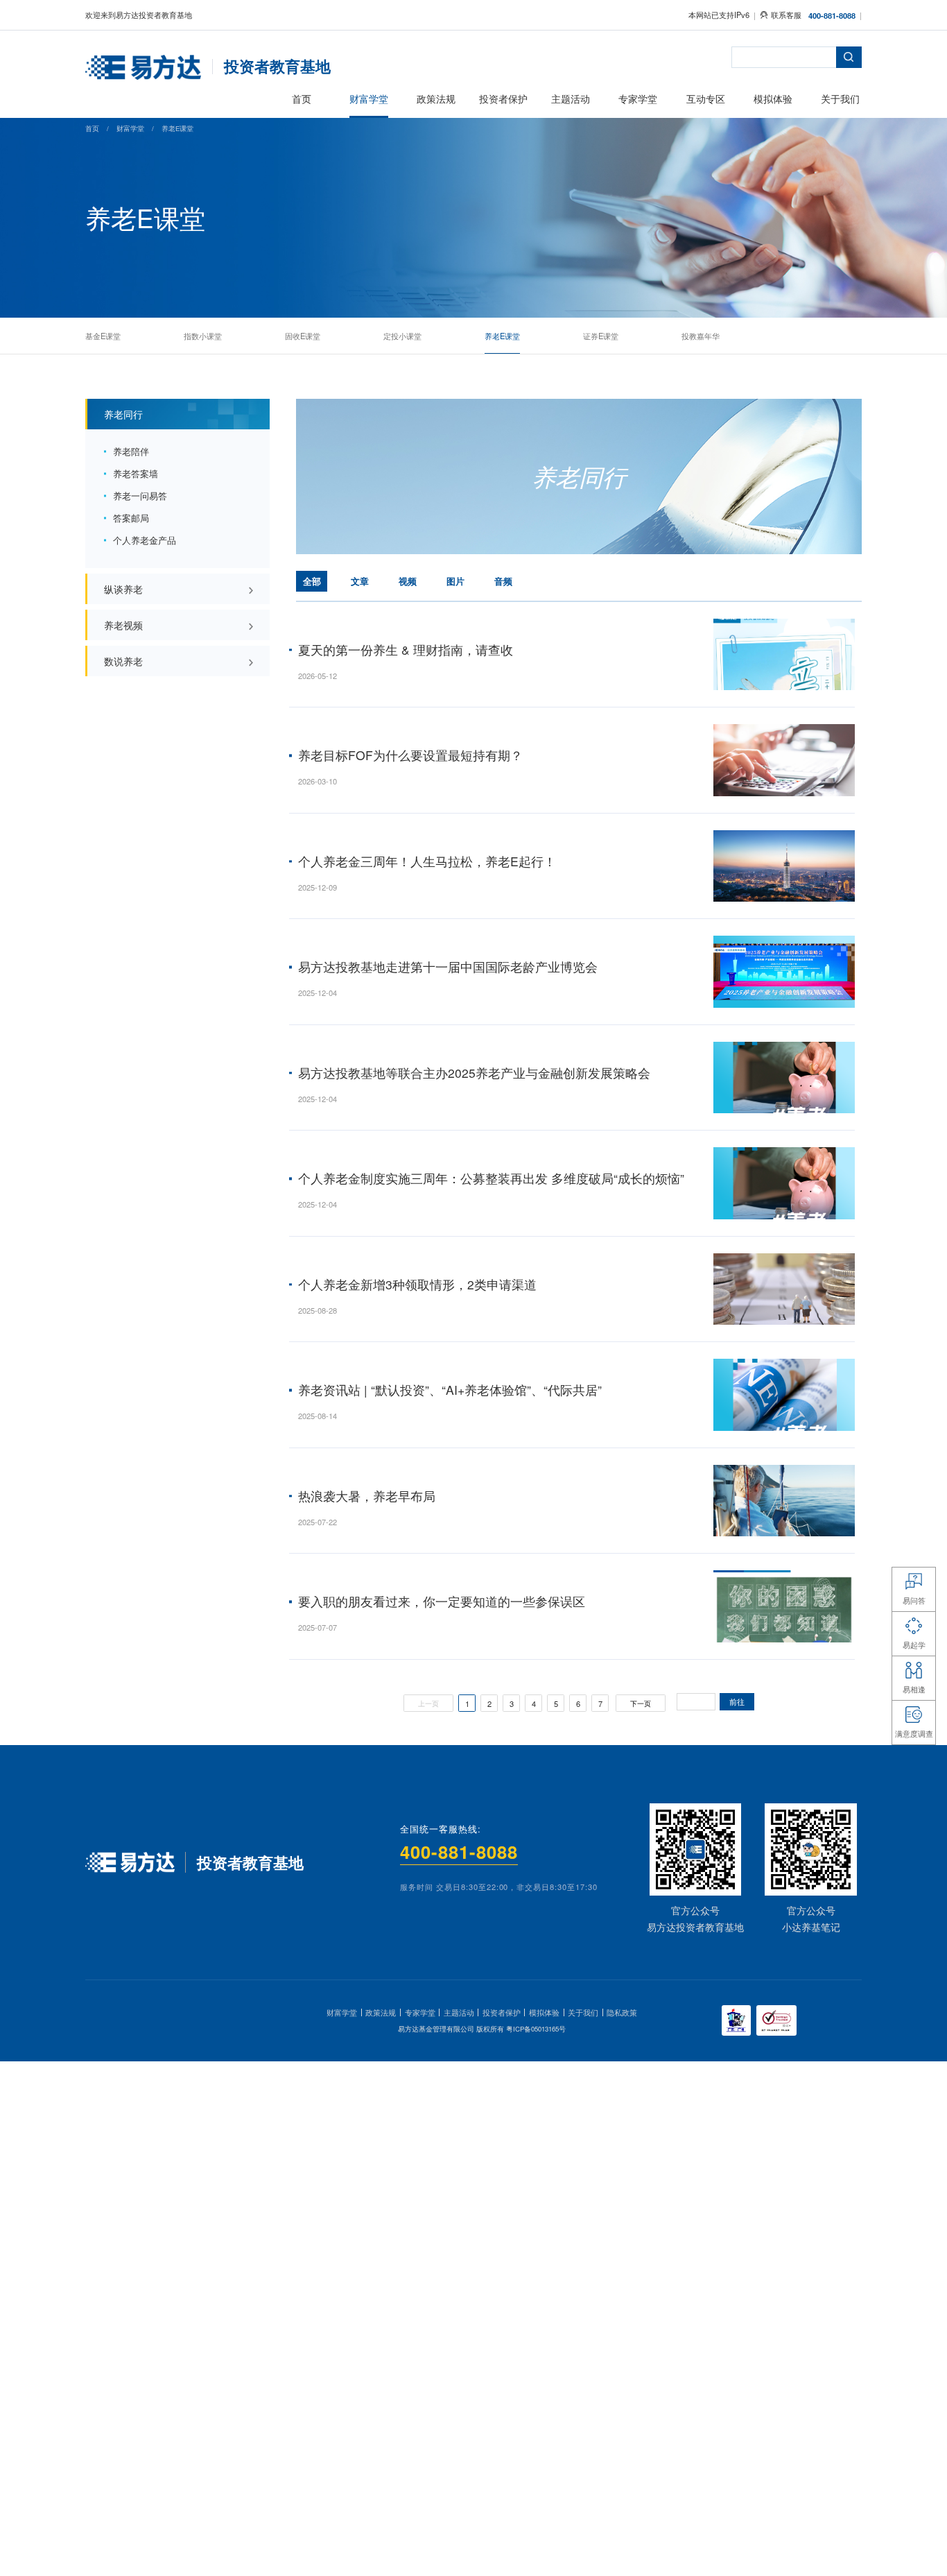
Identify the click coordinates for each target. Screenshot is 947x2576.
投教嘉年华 (701, 335)
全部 (312, 581)
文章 (360, 581)
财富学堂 (130, 128)
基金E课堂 (103, 335)
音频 (503, 581)
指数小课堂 (203, 335)
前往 (737, 1702)
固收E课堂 (303, 335)
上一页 (428, 1703)
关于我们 (583, 2012)
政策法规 (381, 2012)
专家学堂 (420, 2012)
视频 (408, 581)
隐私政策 (622, 2012)
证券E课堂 (601, 335)
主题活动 (459, 2012)
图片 (455, 581)
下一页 (641, 1703)
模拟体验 (544, 2012)
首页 (92, 128)
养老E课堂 (177, 128)
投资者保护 (502, 2012)
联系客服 (786, 15)
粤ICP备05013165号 (536, 2029)
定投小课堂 (402, 335)
